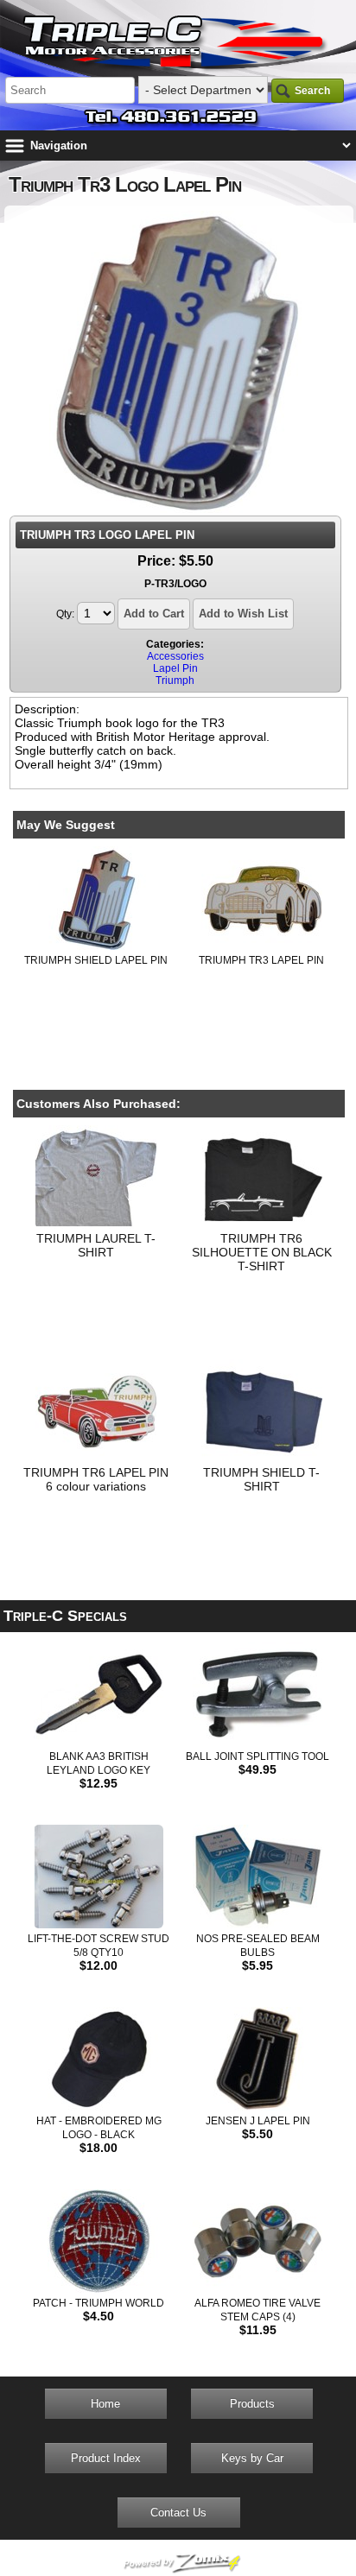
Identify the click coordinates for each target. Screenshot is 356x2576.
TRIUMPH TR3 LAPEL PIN (261, 960)
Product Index (106, 2458)
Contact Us (178, 2513)
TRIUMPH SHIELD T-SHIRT (261, 1479)
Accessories (175, 656)
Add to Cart (154, 614)
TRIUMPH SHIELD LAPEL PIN (96, 960)
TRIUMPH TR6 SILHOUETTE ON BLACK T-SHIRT (262, 1252)
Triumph (175, 680)
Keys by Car (252, 2458)
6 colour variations (96, 1486)
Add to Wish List (243, 614)
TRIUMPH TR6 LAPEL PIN (96, 1472)
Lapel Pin (175, 668)
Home (105, 2404)
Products (252, 2404)
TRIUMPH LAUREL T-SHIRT (96, 1245)
